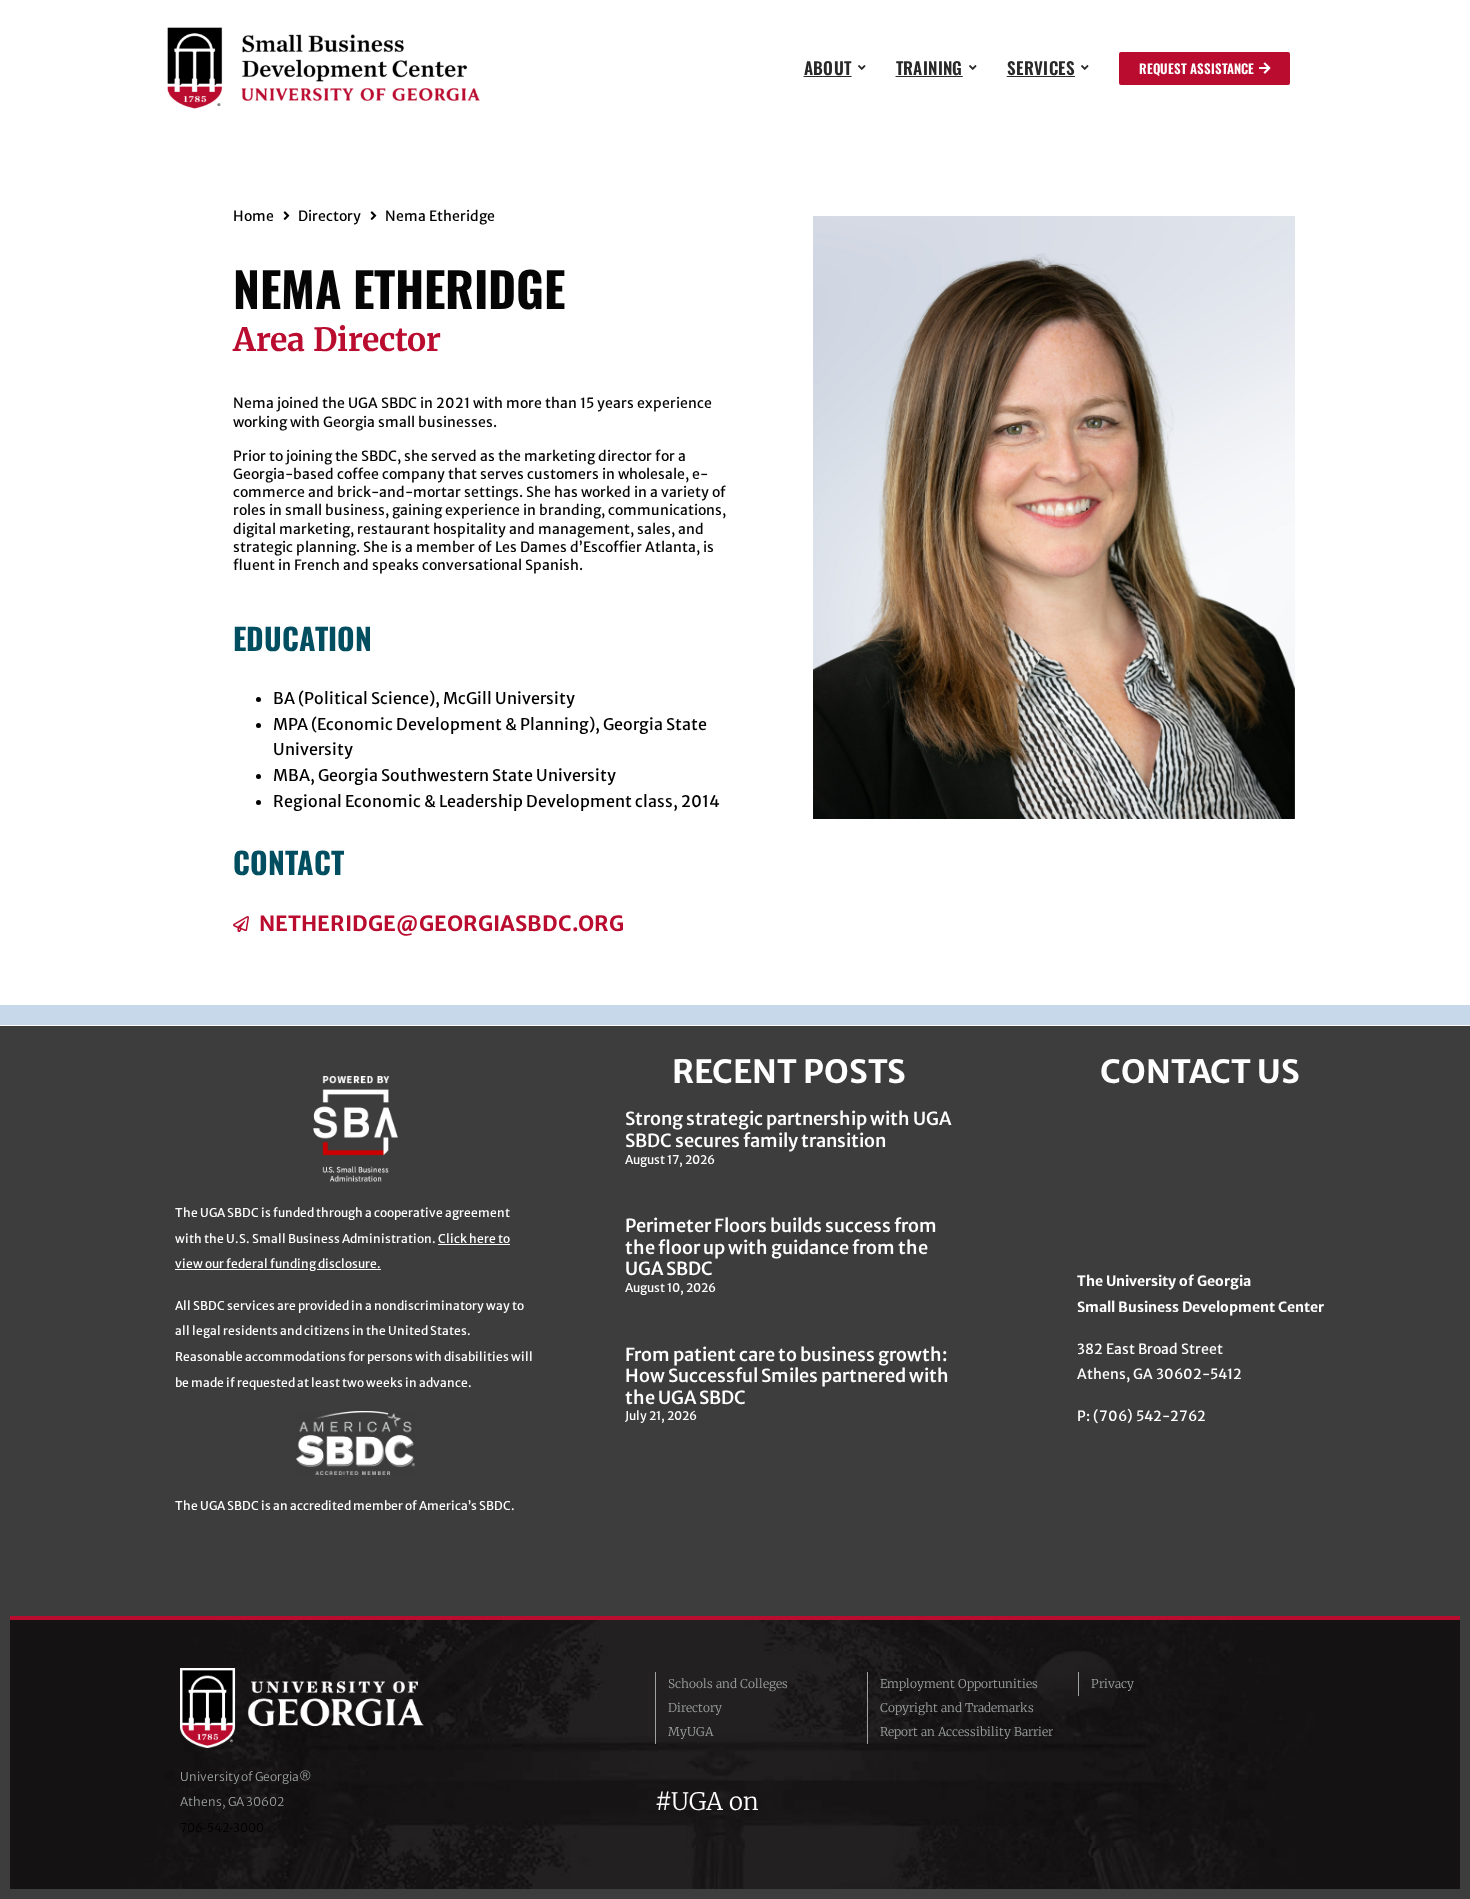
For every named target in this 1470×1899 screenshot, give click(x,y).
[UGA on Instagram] (855, 1801)
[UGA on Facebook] (783, 1801)
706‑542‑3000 (222, 1827)
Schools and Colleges (728, 1683)
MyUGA (690, 1731)
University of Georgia (330, 1708)
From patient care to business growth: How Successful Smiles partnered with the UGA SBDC (787, 1376)
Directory (329, 216)
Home (253, 216)
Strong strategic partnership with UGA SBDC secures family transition (788, 1129)
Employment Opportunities (959, 1683)
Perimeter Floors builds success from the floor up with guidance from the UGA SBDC (781, 1247)
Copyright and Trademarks (957, 1707)
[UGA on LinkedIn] (924, 1801)
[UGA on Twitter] (819, 1801)
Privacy (1112, 1683)
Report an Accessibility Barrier (966, 1731)
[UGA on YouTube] (891, 1801)
